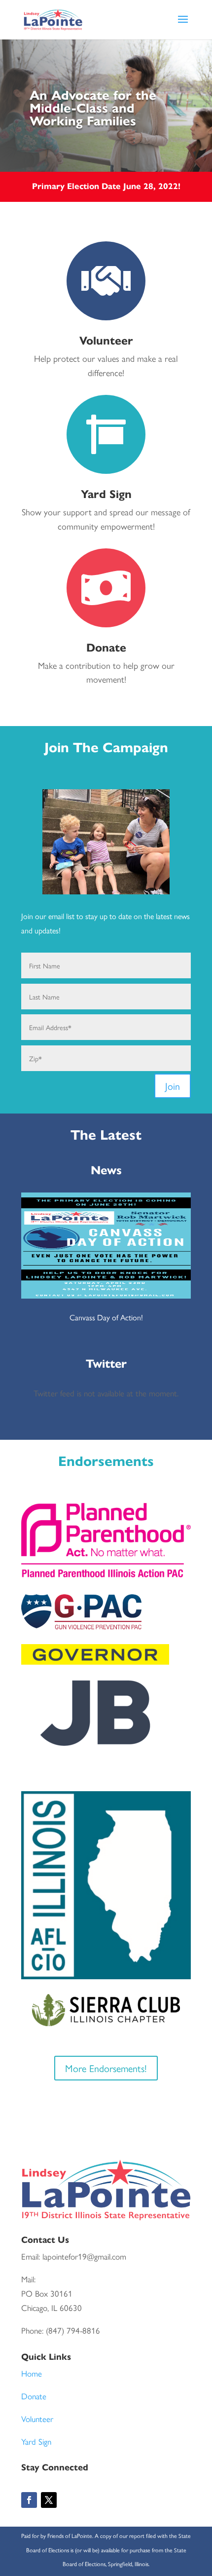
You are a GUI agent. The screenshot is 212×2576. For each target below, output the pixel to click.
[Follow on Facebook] (29, 2500)
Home (32, 2373)
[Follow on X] (49, 2500)
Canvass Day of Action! (106, 1317)
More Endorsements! (106, 2068)
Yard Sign (36, 2441)
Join (173, 1086)
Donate (34, 2396)
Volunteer (37, 2419)
